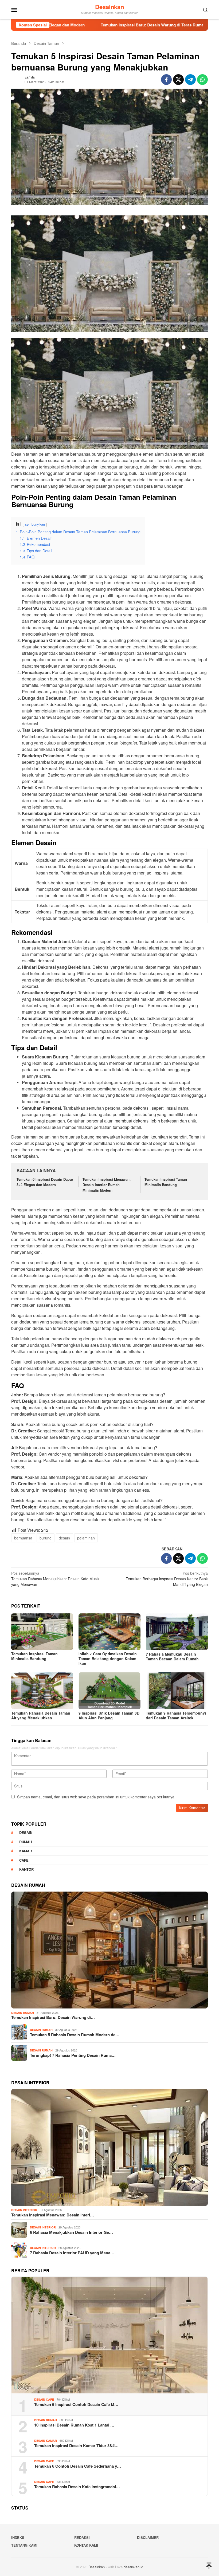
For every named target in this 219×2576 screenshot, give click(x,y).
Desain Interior (24, 2210)
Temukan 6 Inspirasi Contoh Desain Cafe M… (76, 2404)
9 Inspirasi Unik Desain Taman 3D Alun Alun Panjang (109, 1715)
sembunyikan (35, 524)
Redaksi (82, 2537)
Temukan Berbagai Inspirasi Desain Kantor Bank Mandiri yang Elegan (167, 1579)
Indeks (18, 2537)
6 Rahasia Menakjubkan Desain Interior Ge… (71, 2232)
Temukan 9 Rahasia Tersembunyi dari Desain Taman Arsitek (176, 1715)
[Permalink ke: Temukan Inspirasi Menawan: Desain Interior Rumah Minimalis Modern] (109, 2148)
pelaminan (86, 1538)
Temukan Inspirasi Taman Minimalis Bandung (166, 1182)
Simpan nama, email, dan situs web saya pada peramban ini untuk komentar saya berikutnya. (96, 1797)
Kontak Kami (86, 2545)
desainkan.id (133, 2567)
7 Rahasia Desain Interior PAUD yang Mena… (72, 2253)
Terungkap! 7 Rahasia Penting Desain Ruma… (73, 2055)
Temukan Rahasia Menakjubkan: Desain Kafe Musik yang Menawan (55, 1579)
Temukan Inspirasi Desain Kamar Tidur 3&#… (76, 2445)
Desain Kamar (46, 2441)
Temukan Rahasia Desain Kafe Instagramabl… (77, 2487)
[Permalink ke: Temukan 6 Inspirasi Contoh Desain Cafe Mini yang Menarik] (109, 2335)
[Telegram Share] (190, 80)
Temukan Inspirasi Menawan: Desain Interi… (53, 2215)
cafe (24, 1860)
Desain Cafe (44, 2399)
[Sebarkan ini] (166, 80)
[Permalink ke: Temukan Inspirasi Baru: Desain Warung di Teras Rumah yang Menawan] (109, 1950)
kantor (26, 1869)
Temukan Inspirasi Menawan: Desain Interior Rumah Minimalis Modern (107, 1185)
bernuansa (23, 1538)
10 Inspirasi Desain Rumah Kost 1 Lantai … (74, 2425)
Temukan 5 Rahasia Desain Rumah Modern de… (75, 2035)
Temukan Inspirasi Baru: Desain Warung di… (53, 2017)
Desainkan (109, 7)
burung (46, 1538)
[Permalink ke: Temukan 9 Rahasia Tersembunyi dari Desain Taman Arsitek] (177, 1691)
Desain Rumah (23, 2013)
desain (64, 1538)
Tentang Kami (24, 2545)
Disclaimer (148, 2537)
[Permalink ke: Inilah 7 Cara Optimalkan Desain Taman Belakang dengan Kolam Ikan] (109, 1632)
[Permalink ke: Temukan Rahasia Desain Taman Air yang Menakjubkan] (42, 1691)
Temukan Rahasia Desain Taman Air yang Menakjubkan (41, 1715)
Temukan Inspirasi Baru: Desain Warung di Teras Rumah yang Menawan (93, 25)
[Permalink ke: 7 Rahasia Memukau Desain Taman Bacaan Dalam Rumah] (177, 1632)
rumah (26, 1842)
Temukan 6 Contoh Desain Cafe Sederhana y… (78, 2466)
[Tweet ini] (178, 80)
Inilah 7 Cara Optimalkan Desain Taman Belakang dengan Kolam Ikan (108, 1659)
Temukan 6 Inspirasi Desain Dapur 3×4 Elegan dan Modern (45, 1182)
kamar (26, 1851)
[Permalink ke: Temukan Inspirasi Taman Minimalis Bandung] (42, 1632)
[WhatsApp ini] (202, 80)
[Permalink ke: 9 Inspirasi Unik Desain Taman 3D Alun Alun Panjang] (109, 1691)
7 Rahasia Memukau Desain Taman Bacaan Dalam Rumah (172, 1656)
